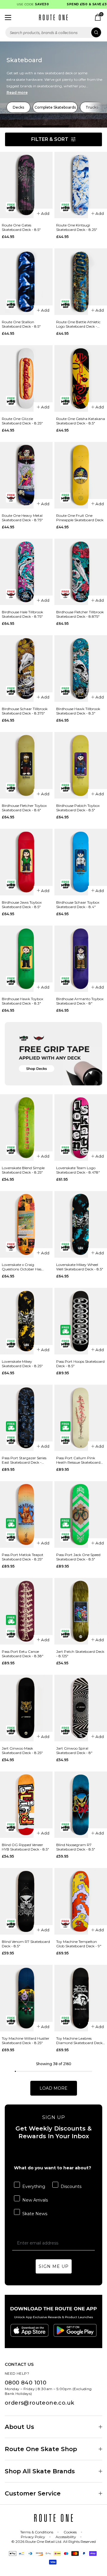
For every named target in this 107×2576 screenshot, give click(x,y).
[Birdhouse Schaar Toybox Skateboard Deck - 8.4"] (81, 862)
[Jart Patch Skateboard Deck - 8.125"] (81, 1611)
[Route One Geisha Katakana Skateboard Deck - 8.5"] (81, 378)
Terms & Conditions (37, 2532)
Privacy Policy (33, 2537)
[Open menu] (8, 17)
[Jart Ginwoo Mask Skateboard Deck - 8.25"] (26, 1708)
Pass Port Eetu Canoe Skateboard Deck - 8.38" (23, 1654)
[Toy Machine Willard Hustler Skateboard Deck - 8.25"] (26, 1998)
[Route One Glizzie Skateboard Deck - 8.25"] (26, 378)
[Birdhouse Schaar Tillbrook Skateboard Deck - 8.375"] (26, 668)
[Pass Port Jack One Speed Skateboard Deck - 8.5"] (81, 1514)
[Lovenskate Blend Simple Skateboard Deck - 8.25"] (26, 1128)
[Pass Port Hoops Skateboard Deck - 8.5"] (81, 1321)
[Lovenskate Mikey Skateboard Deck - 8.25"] (26, 1321)
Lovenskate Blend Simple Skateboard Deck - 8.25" (23, 1170)
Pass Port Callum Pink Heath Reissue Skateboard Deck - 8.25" (78, 1460)
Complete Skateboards (55, 107)
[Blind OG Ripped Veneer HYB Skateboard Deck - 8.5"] (26, 1805)
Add (45, 213)
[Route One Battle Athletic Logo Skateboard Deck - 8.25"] (81, 282)
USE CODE (25, 4)
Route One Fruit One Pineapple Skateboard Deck (80, 518)
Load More (53, 2088)
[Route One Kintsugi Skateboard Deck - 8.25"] (81, 185)
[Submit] (96, 32)
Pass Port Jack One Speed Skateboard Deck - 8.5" (78, 1557)
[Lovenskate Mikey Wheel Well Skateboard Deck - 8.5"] (81, 1224)
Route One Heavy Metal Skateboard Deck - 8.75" (22, 518)
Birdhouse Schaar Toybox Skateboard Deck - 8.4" (78, 905)
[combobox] (53, 32)
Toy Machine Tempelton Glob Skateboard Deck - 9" (79, 1944)
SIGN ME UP (54, 2266)
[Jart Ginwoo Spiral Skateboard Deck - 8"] (81, 1708)
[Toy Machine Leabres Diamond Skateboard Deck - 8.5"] (81, 1998)
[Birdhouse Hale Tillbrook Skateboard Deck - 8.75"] (26, 572)
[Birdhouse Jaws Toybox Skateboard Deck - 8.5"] (26, 862)
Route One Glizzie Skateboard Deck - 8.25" (22, 421)
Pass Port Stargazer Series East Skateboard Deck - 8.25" (24, 1460)
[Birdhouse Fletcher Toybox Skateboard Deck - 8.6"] (26, 765)
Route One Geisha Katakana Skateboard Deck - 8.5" (81, 421)
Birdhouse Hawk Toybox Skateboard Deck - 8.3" (22, 1001)
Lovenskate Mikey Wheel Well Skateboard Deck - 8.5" (80, 1267)
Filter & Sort (50, 139)
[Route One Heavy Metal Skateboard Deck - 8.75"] (26, 475)
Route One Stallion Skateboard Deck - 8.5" (21, 324)
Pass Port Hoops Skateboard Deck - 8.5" (80, 1364)
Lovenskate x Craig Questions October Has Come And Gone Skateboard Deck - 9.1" (26, 1267)
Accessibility (66, 2537)
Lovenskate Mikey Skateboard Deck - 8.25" (22, 1364)
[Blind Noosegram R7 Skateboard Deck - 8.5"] (81, 1805)
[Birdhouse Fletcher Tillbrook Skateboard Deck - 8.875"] (81, 572)
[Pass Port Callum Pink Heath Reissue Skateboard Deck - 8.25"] (81, 1418)
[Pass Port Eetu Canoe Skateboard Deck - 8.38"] (26, 1611)
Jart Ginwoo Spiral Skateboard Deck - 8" (74, 1750)
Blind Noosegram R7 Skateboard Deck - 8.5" (76, 1847)
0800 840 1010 (26, 2383)
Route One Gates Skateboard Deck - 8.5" (21, 227)
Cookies (70, 2532)
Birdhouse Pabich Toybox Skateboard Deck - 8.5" (78, 808)
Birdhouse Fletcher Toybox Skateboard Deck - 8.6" (24, 808)
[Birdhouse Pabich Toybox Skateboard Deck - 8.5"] (81, 765)
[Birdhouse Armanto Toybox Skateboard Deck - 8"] (81, 959)
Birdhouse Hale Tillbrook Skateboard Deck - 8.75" (22, 614)
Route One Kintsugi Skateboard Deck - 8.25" (77, 227)
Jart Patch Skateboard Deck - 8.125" (80, 1654)
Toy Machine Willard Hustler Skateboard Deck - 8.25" (26, 2041)
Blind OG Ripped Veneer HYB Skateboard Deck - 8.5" (25, 1847)
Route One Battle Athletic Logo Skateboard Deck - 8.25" (78, 324)
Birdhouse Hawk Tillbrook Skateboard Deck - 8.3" (78, 711)
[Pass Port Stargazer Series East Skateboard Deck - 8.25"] (26, 1418)
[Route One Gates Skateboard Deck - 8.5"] (26, 185)
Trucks (92, 107)
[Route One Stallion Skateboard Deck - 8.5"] (26, 282)
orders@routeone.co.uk (39, 2403)
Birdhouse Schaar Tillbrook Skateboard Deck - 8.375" (25, 711)
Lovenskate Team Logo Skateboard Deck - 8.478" (78, 1170)
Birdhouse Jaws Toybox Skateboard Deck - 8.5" (22, 905)
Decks (18, 107)
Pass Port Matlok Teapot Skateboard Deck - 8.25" (23, 1557)
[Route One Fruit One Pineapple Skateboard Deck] (81, 475)
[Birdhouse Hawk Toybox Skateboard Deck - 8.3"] (26, 959)
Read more (17, 92)
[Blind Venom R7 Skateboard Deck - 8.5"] (26, 1901)
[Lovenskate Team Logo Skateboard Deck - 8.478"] (81, 1128)
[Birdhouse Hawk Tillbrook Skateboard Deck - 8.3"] (81, 668)
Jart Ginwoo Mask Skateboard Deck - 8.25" (22, 1750)
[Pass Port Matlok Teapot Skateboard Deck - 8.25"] (26, 1514)
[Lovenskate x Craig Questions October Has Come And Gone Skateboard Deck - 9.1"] (26, 1224)
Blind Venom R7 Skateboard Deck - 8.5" (26, 1944)
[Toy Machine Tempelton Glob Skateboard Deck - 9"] (81, 1901)
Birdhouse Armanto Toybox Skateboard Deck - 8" (80, 1001)
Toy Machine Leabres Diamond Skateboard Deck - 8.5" (81, 2041)
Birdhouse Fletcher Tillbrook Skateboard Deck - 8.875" (80, 614)
